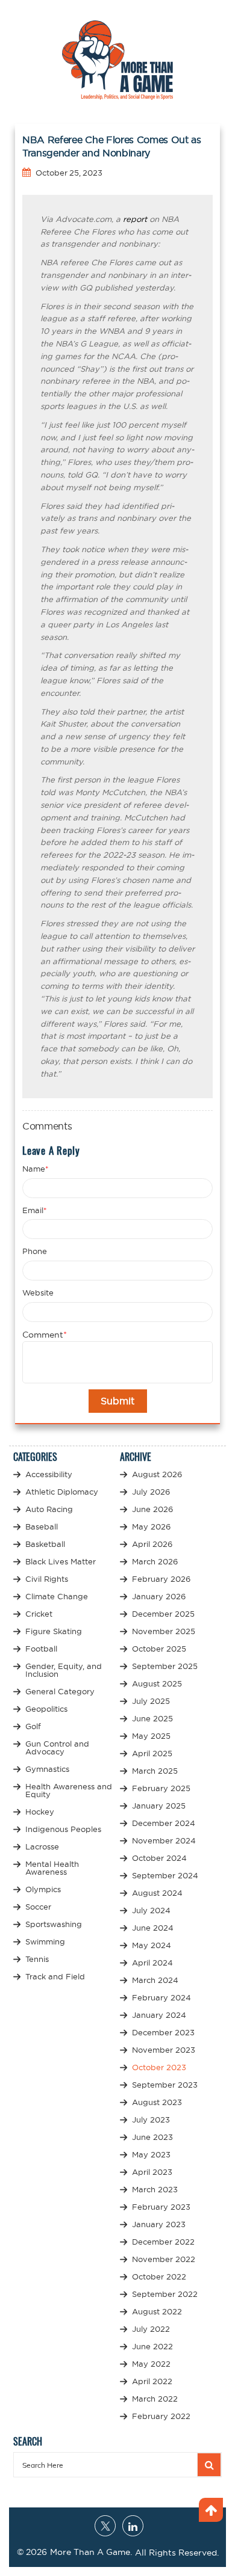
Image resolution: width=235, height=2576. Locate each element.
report (135, 219)
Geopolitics (46, 1709)
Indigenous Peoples (63, 1829)
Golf (33, 1726)
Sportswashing (54, 1924)
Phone (35, 1251)
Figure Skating (54, 1631)
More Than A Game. (91, 2552)
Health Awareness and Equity (69, 1790)
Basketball (45, 1544)
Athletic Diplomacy (62, 1492)
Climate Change (57, 1596)
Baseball (42, 1526)
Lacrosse (42, 1846)
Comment (45, 1335)
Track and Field (55, 1976)
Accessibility (49, 1474)
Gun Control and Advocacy (57, 1748)
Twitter (105, 2526)
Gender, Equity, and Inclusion (64, 1670)
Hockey (40, 1812)
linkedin (133, 2526)
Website (38, 1293)
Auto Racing (49, 1509)
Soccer (38, 1907)
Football (41, 1649)
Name (36, 1169)
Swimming (45, 1941)
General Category (60, 1691)
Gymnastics (47, 1769)
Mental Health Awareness (52, 1868)
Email (35, 1210)
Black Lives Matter (61, 1561)
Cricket (39, 1614)
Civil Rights (47, 1579)
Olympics (43, 1889)
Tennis (37, 1959)
